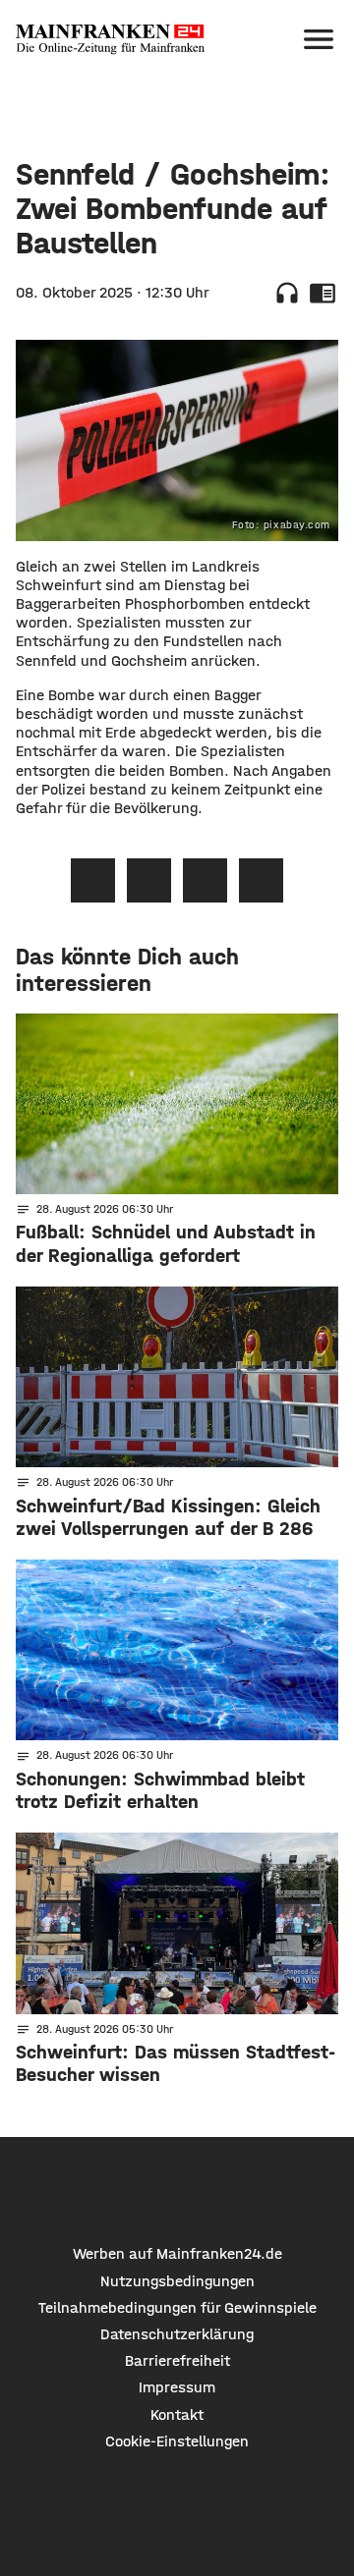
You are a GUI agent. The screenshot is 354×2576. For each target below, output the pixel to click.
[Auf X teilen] (149, 880)
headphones (287, 293)
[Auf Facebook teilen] (93, 880)
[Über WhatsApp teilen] (205, 880)
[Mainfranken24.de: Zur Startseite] (110, 39)
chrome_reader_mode (323, 293)
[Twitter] (177, 2191)
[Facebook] (121, 2191)
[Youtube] (234, 2191)
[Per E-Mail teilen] (261, 880)
